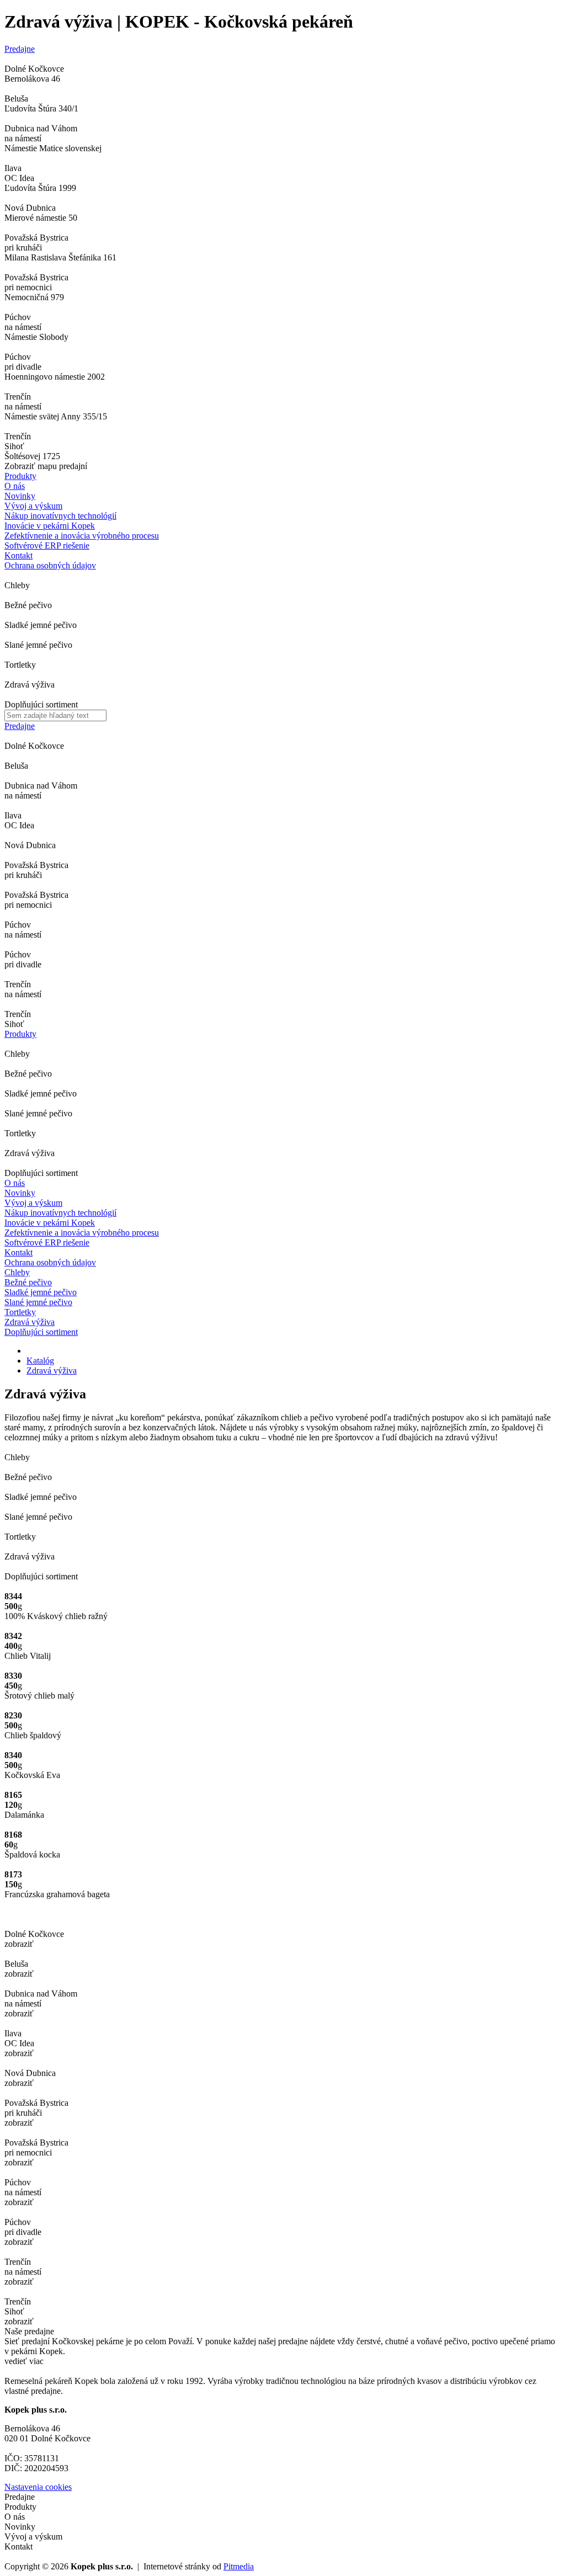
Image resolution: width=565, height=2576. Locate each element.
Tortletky (20, 1312)
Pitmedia (239, 2566)
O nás (15, 486)
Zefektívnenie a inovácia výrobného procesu (82, 1233)
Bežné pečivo (28, 1282)
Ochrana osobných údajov (50, 1262)
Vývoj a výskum (33, 506)
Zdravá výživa (30, 1322)
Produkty (20, 476)
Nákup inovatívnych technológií (60, 1213)
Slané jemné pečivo (38, 1302)
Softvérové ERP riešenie (47, 1242)
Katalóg (40, 1361)
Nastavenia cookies (38, 2487)
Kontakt (18, 555)
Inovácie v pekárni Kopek (50, 1223)
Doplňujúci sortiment (41, 1332)
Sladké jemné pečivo (41, 1292)
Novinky (20, 496)
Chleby (17, 1272)
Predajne (20, 49)
